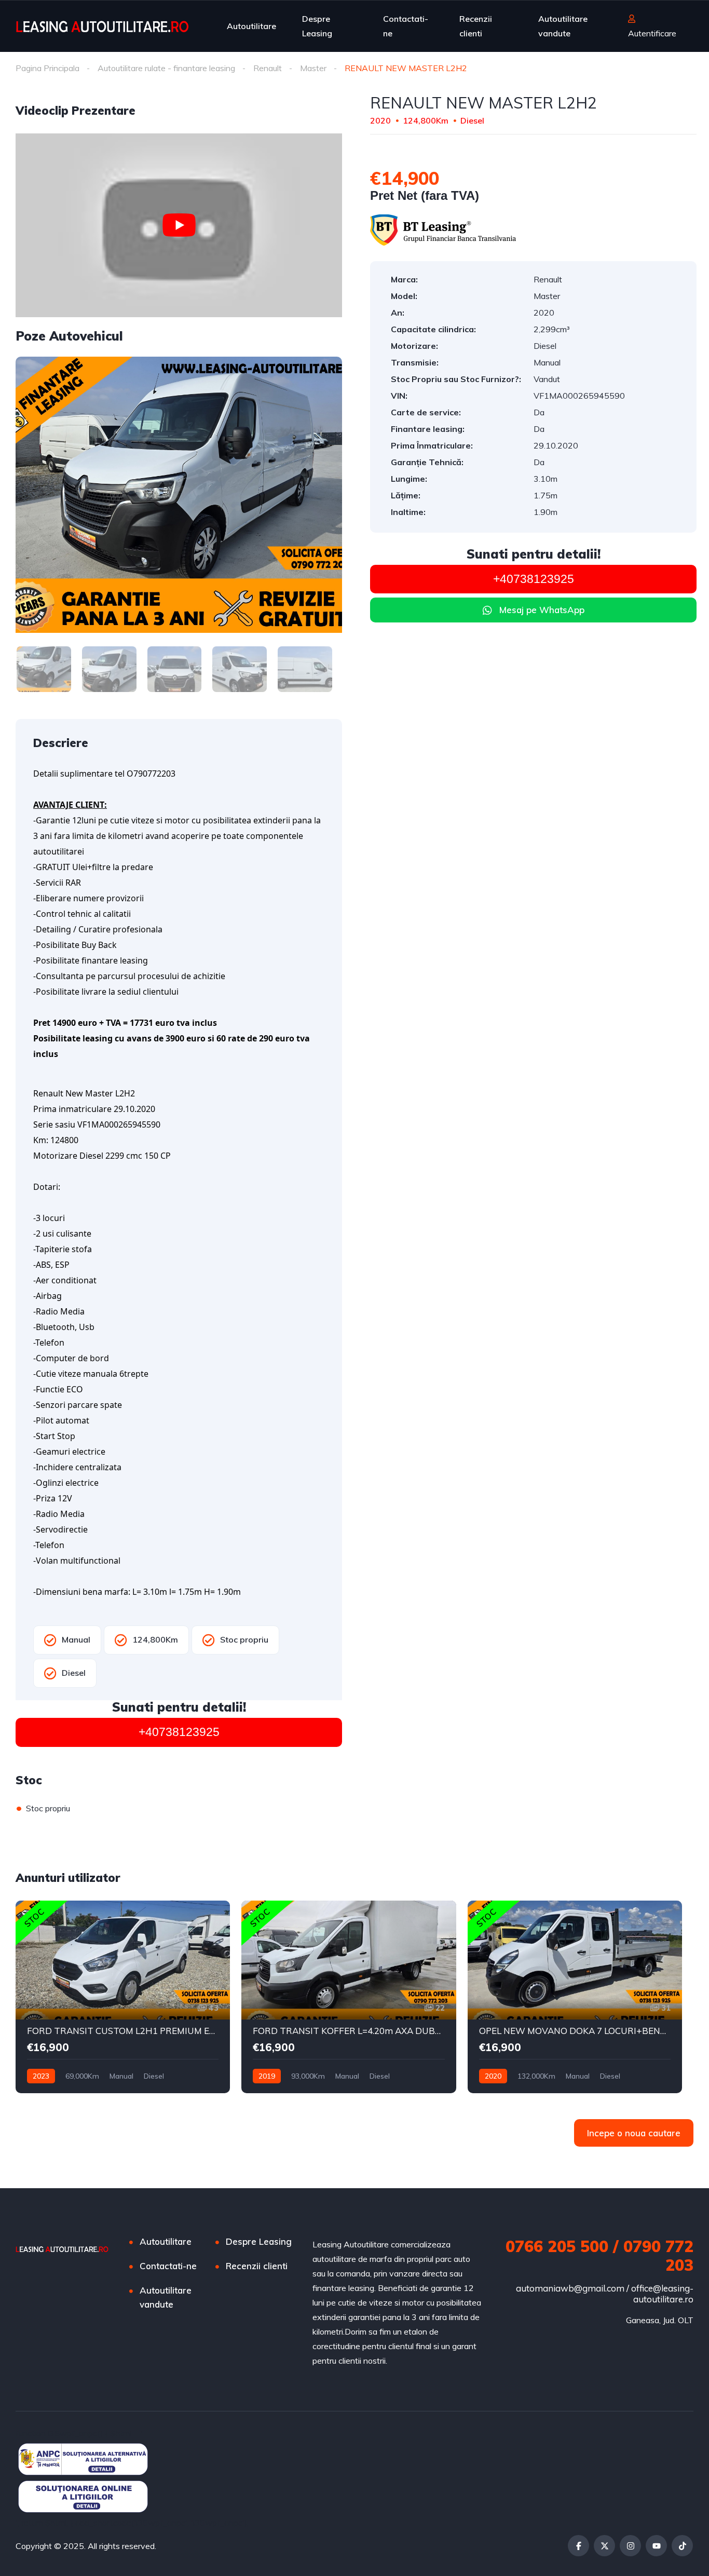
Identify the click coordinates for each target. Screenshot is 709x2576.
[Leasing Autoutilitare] (102, 26)
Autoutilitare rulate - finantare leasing (166, 68)
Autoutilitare (251, 26)
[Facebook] (578, 2546)
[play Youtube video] (179, 225)
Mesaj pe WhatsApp (542, 610)
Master (313, 68)
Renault (268, 68)
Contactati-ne (406, 26)
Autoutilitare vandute (563, 26)
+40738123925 (179, 1732)
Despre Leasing (317, 26)
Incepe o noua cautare (634, 2133)
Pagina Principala (47, 68)
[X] (604, 2546)
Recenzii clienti (476, 26)
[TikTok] (682, 2546)
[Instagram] (630, 2546)
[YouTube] (656, 2546)
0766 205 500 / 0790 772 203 (599, 2256)
